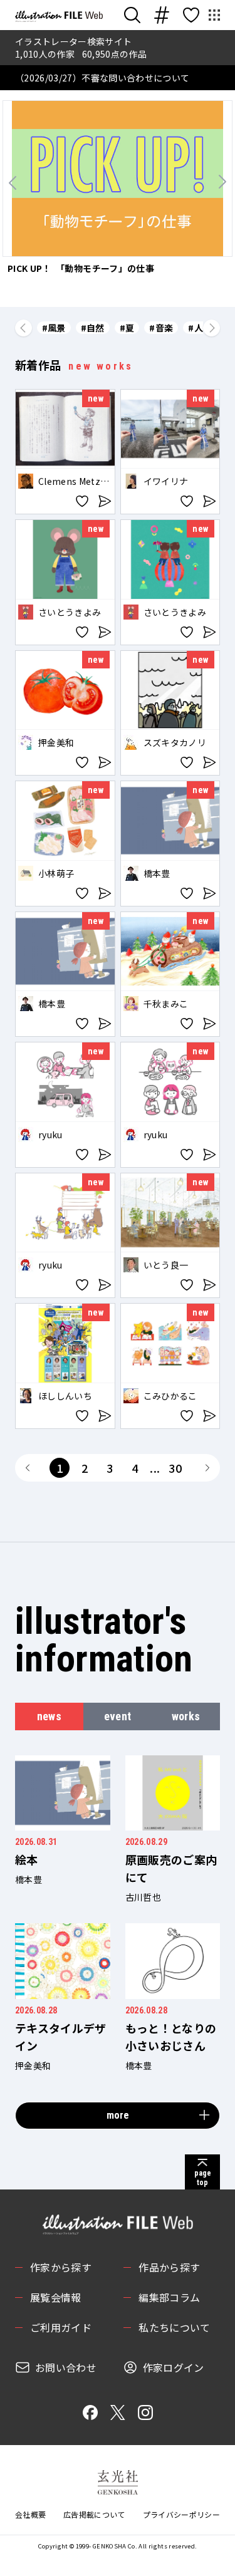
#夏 (127, 328)
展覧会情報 (56, 2297)
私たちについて (174, 2327)
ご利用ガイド (61, 2327)
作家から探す (61, 2267)
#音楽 (161, 328)
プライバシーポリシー (182, 2514)
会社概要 (30, 2514)
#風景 (54, 328)
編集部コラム (169, 2297)
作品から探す (169, 2267)
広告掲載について (94, 2514)
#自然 (93, 328)
